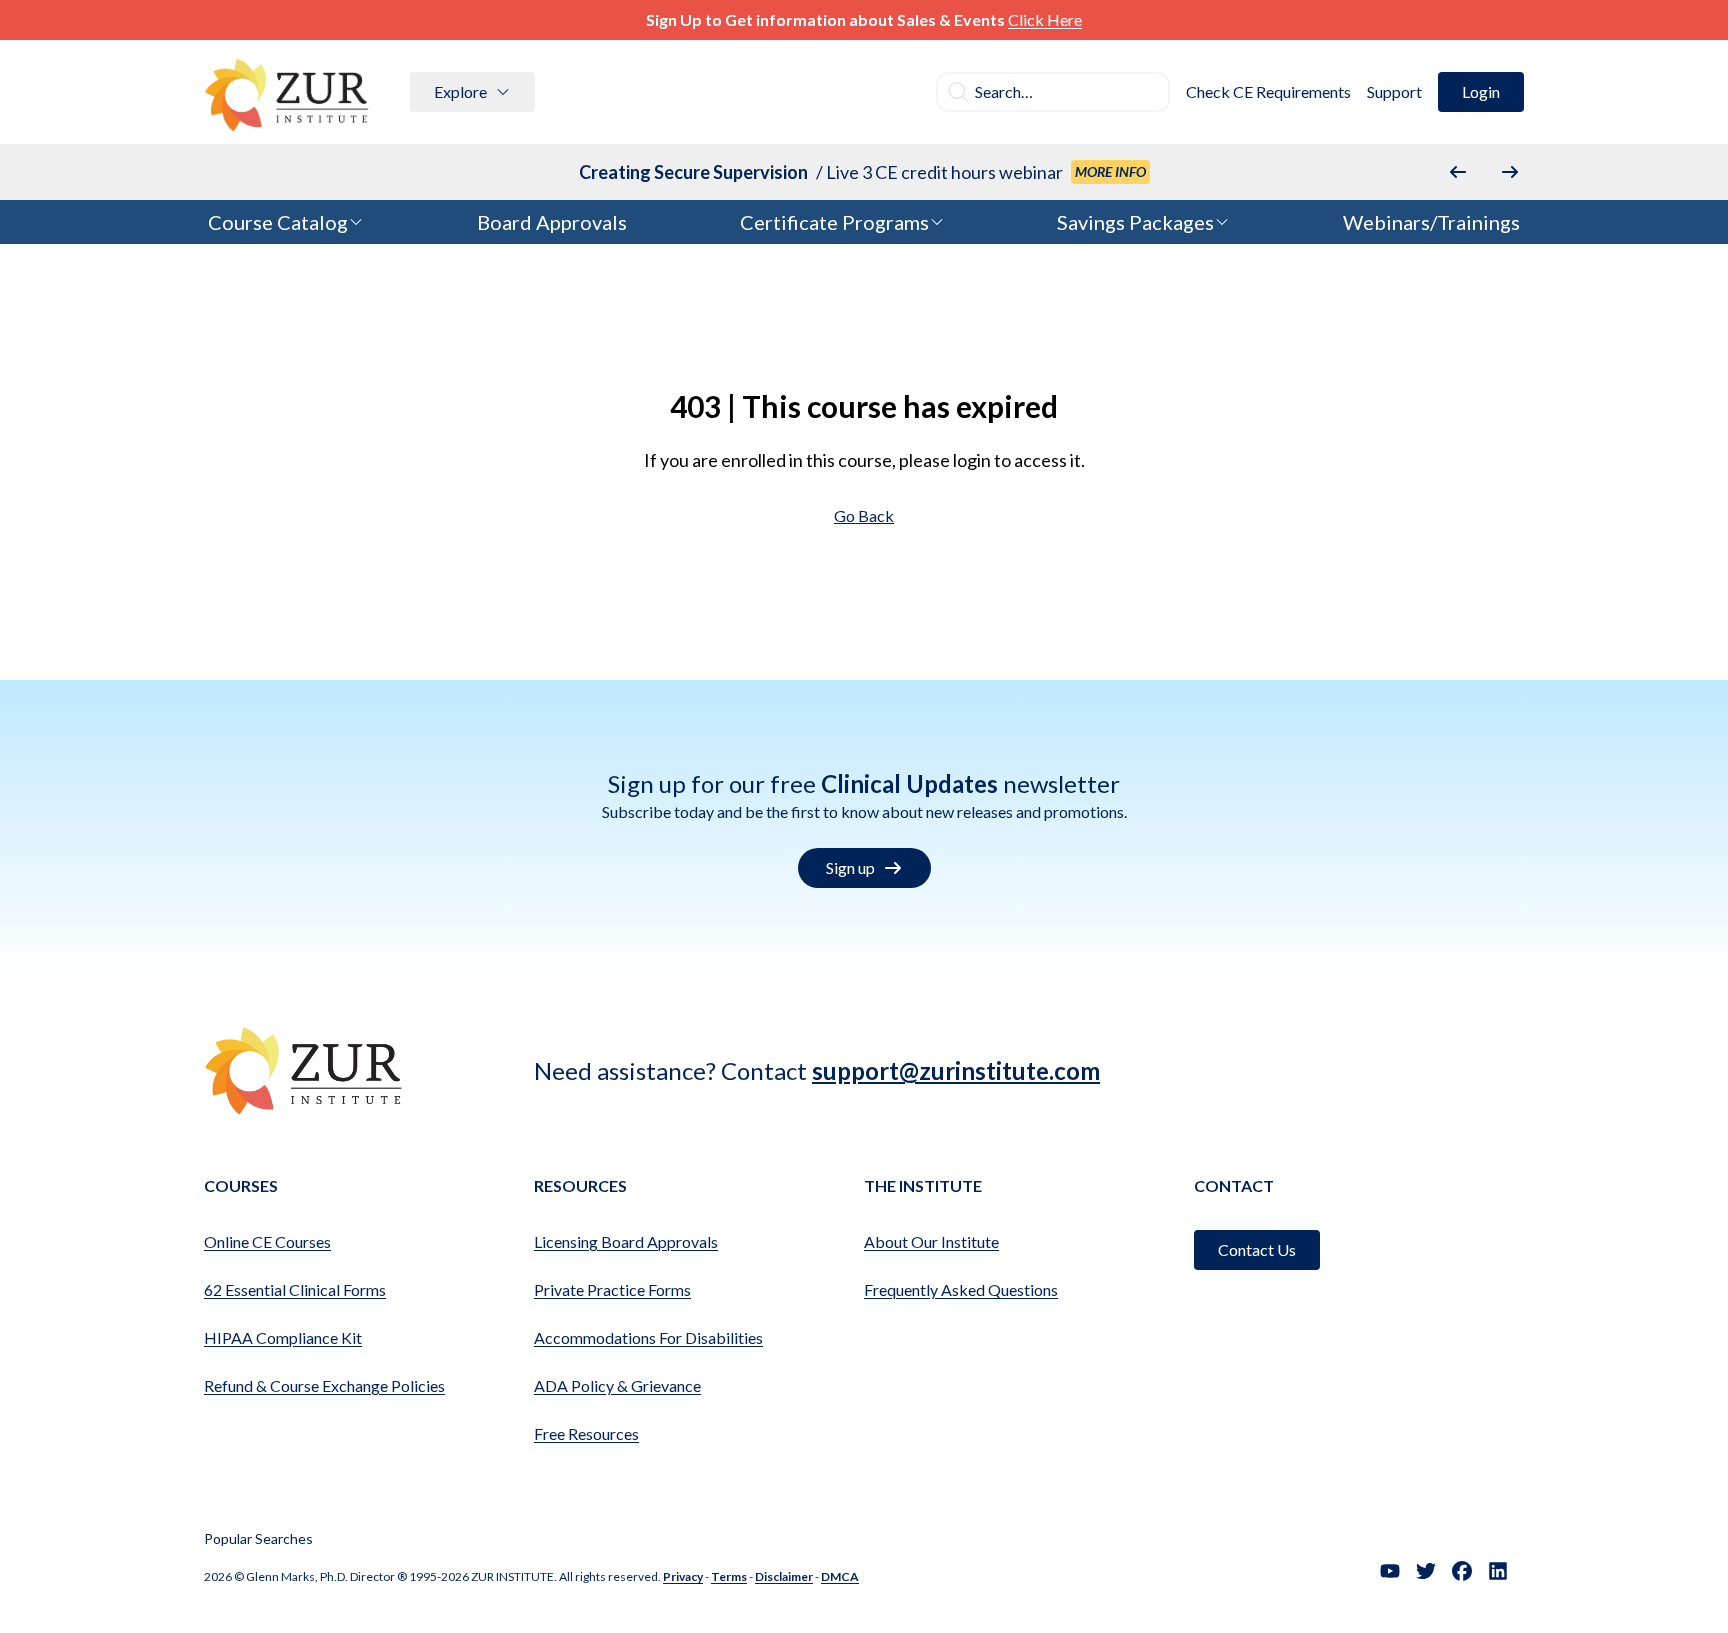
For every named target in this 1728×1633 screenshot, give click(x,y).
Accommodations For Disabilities (648, 1337)
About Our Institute (931, 1241)
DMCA (840, 1576)
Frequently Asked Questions (961, 1289)
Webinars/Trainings (1431, 222)
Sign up (850, 867)
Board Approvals (552, 222)
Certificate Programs (834, 222)
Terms (729, 1576)
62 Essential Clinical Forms (295, 1289)
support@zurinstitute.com (956, 1070)
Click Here (1045, 19)
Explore (460, 91)
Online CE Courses (267, 1241)
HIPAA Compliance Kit (283, 1337)
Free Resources (586, 1433)
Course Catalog (278, 222)
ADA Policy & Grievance (617, 1385)
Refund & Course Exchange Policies (324, 1385)
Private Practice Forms (612, 1289)
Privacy (683, 1576)
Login (1481, 91)
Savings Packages (1135, 222)
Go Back (864, 515)
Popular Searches (258, 1538)
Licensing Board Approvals (626, 1241)
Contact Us (1257, 1249)
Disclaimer (784, 1576)
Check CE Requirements (1268, 91)
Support (1394, 91)
